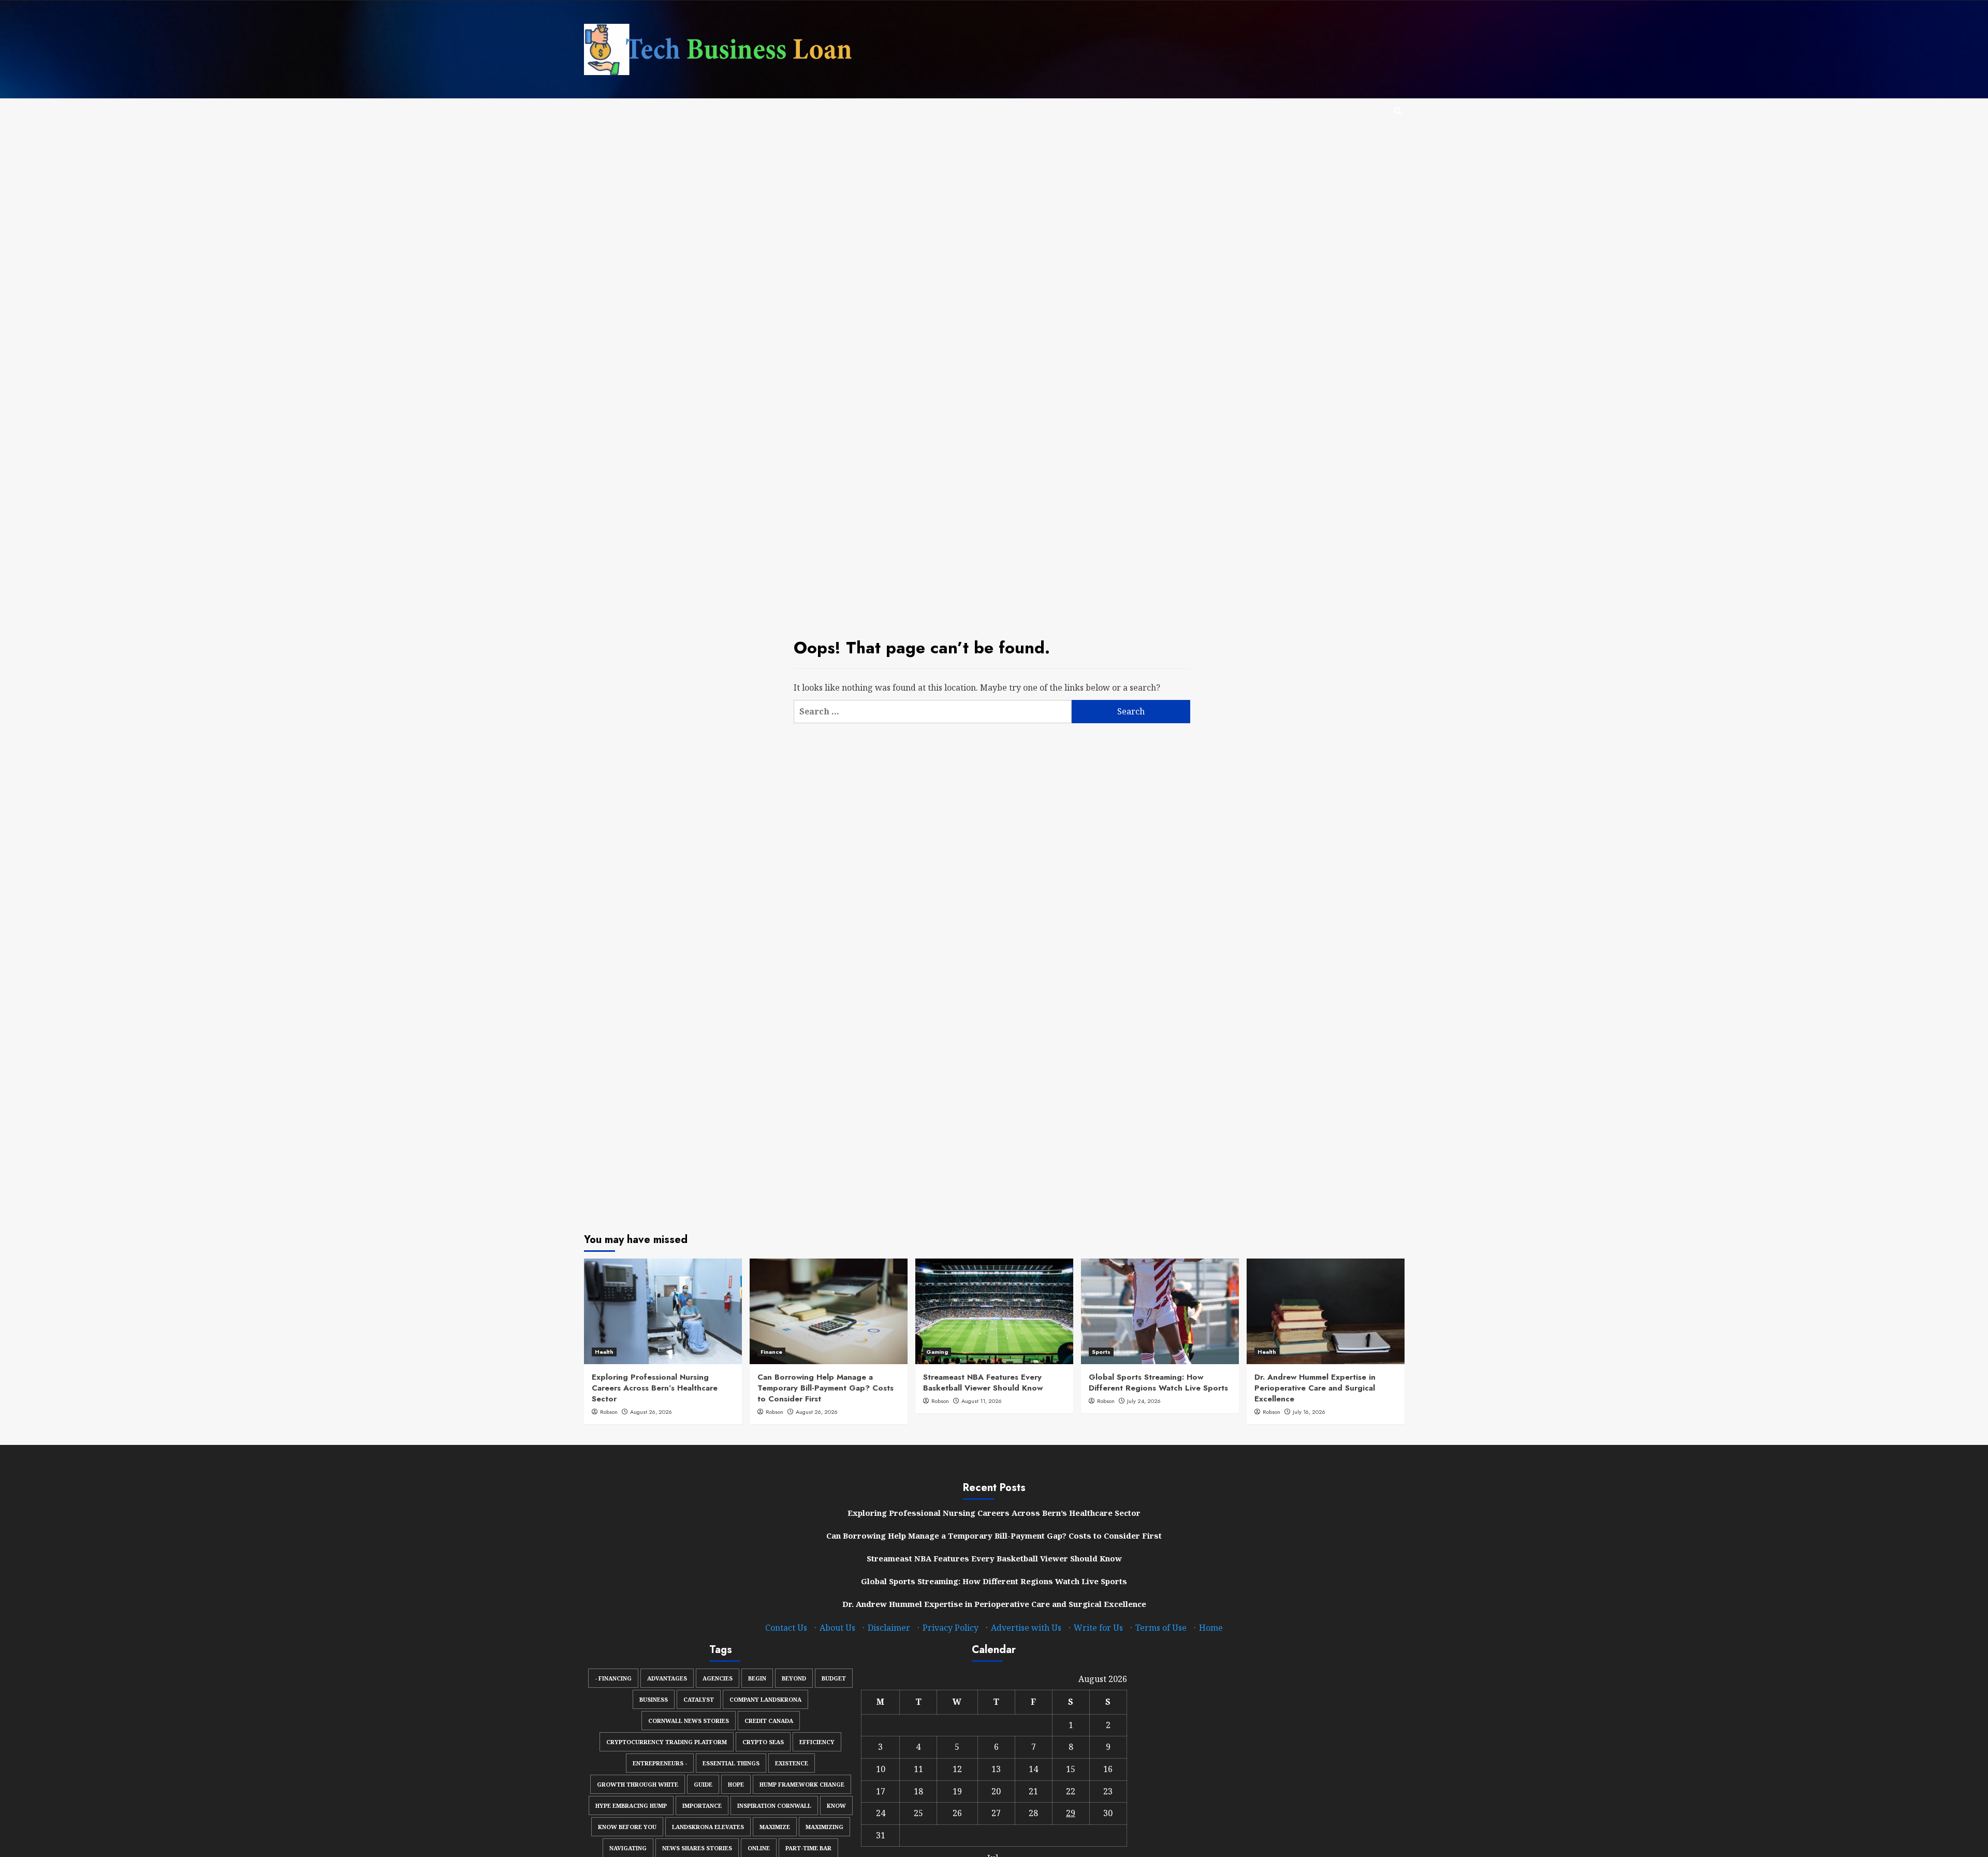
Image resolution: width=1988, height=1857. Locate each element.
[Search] (1398, 112)
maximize (775, 1827)
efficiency (817, 1742)
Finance (771, 1352)
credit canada (769, 1721)
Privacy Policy (951, 1628)
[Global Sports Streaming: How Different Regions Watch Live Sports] (1160, 1311)
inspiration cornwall (774, 1805)
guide (703, 1784)
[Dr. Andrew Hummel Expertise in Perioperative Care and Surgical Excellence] (1326, 1311)
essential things (731, 1763)
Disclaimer (889, 1628)
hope (736, 1784)
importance (702, 1805)
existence (792, 1763)
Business (654, 1699)
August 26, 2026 (651, 1412)
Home (1211, 1628)
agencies (718, 1678)
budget (834, 1678)
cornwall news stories (689, 1721)
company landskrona (765, 1699)
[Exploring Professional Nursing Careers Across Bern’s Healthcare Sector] (663, 1311)
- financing (613, 1678)
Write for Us (1098, 1628)
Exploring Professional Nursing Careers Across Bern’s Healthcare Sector (655, 1388)
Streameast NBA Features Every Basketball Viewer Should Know (983, 1383)
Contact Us (786, 1628)
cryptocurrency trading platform (667, 1742)
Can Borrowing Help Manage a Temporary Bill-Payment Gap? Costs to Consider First (825, 1388)
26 (957, 1813)
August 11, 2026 (982, 1401)
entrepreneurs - (660, 1763)
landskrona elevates (708, 1827)
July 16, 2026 (1309, 1412)
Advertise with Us (1026, 1628)
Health (604, 1352)
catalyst (699, 1699)
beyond (794, 1678)
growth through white (638, 1784)
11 (918, 1769)
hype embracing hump (631, 1805)
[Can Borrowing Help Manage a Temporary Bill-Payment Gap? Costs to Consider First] (829, 1311)
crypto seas (763, 1742)
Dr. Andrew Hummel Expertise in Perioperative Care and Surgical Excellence (1315, 1388)
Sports (1101, 1352)
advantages (667, 1678)
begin (757, 1678)
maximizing (824, 1827)
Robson (609, 1412)
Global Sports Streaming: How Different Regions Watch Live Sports (1158, 1383)
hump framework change (802, 1784)
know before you (627, 1827)
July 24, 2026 (1144, 1401)
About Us (837, 1628)
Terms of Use (1161, 1628)
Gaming (937, 1352)
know (836, 1805)
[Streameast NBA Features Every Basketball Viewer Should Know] (994, 1311)
